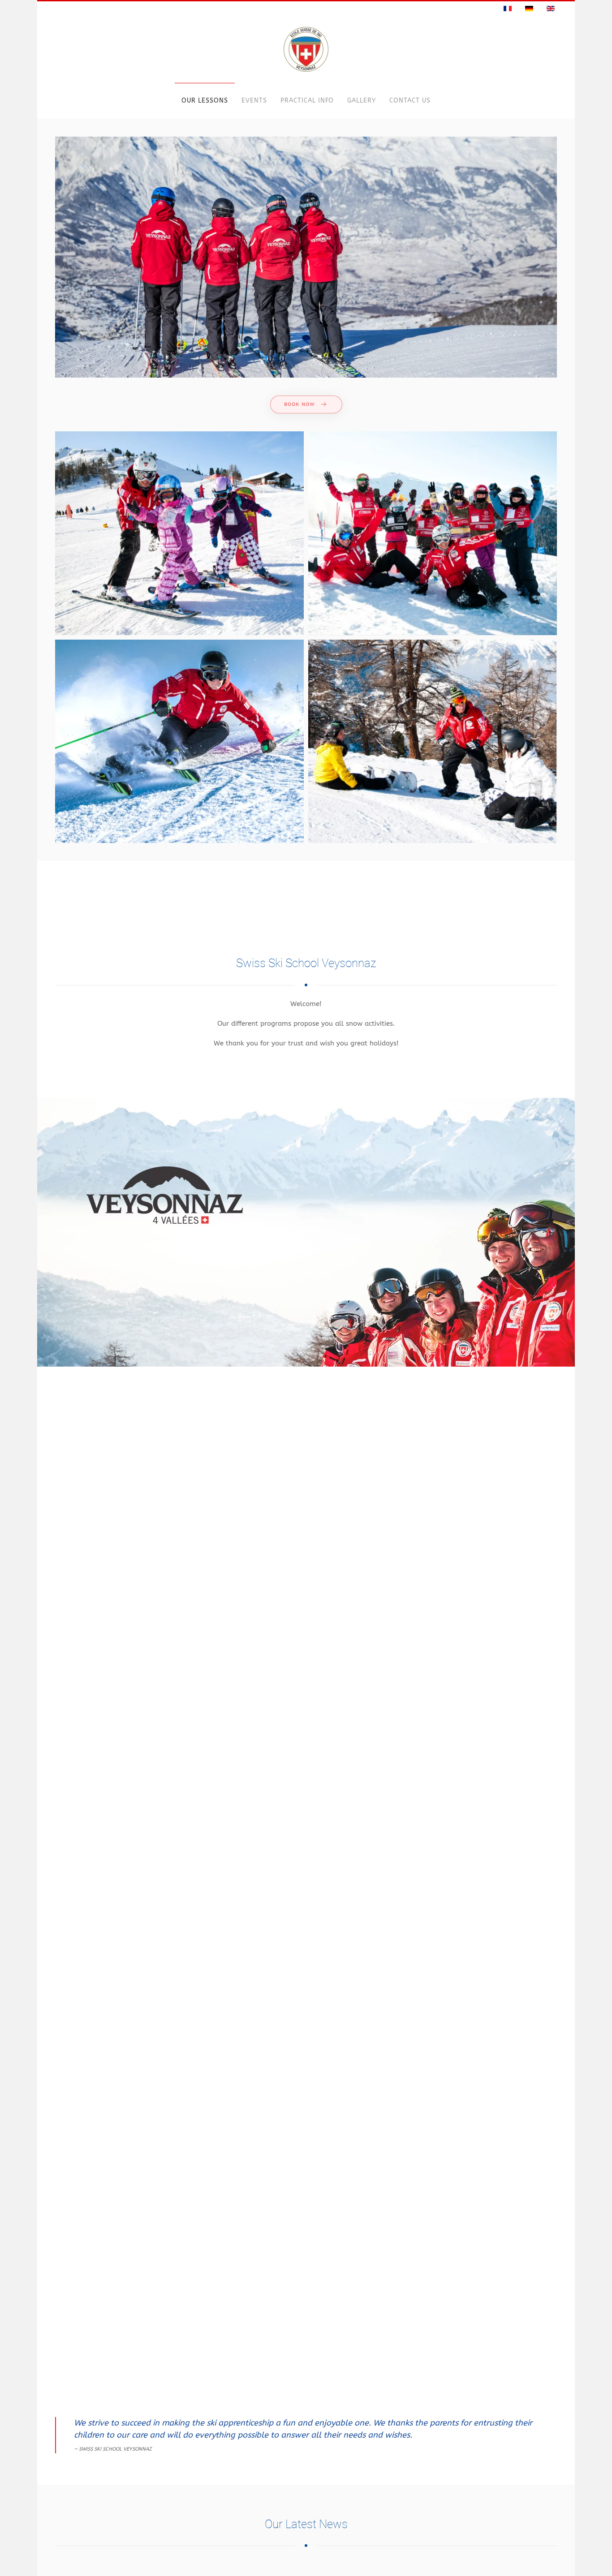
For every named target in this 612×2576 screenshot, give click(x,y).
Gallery (362, 101)
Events (254, 101)
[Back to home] (306, 49)
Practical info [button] (307, 101)
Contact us (410, 101)
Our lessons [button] (205, 101)
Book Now (300, 404)
